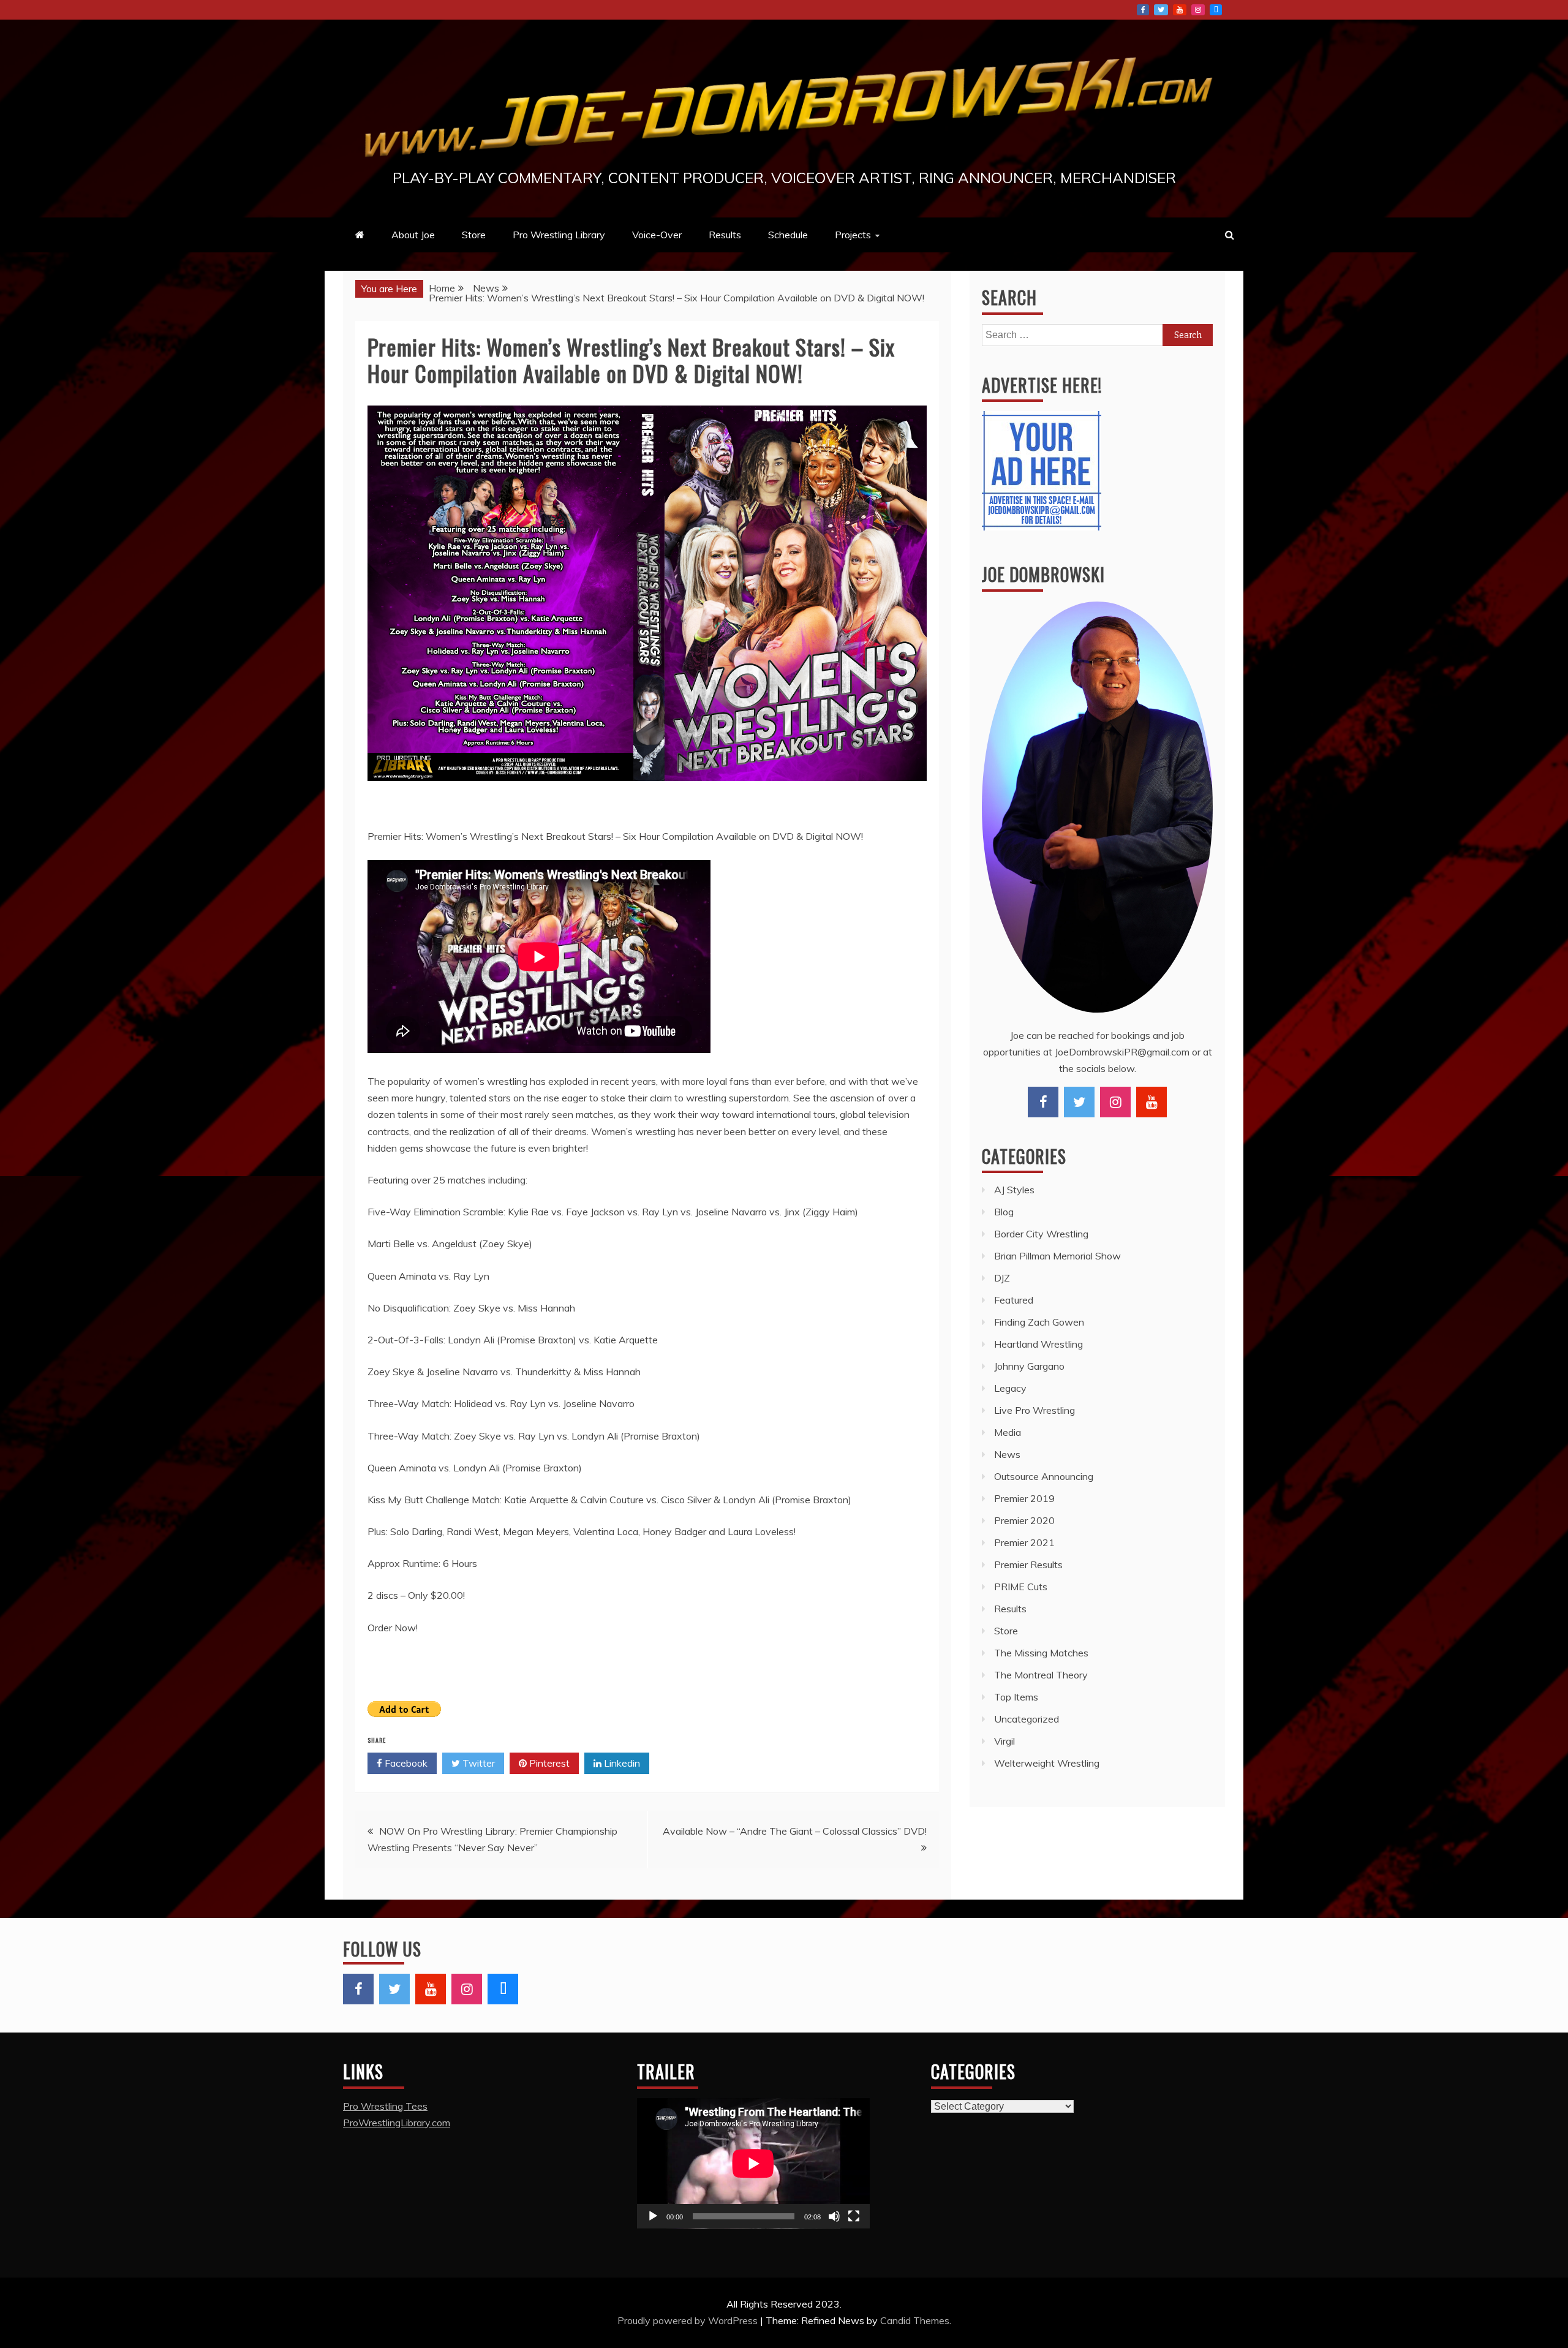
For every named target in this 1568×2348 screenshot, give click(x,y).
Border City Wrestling (1041, 1234)
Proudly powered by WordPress (689, 2320)
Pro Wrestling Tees (385, 2106)
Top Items (1016, 1697)
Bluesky (1216, 10)
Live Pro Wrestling (1035, 1410)
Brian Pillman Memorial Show (1057, 1256)
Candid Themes (915, 2320)
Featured (1014, 1300)
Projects (853, 235)
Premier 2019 (1024, 1498)
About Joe (413, 235)
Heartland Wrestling (1038, 1344)
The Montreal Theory (1041, 1675)
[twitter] (1079, 1102)
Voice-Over (657, 235)
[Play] (653, 2216)
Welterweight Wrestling (1047, 1763)
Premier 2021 (1024, 1542)
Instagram (1198, 10)
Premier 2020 (1024, 1520)
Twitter (1161, 10)
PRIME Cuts (1021, 1587)
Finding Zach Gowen (1039, 1322)
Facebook (1143, 10)
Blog (1004, 1212)
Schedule (788, 235)
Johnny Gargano (1029, 1366)
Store (474, 235)
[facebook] (1043, 1102)
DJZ (1002, 1278)
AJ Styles (1014, 1190)
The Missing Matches (1041, 1653)
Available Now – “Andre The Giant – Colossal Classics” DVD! (795, 1831)
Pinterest (548, 1763)
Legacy (1010, 1388)
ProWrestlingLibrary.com (397, 2123)
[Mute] (834, 2216)
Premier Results (1028, 1565)
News (1007, 1454)
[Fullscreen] (854, 2216)
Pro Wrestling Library (559, 235)
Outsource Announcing (1044, 1476)
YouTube (1180, 10)
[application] (753, 2164)
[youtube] (1151, 1102)
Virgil (1005, 1741)
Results (725, 235)
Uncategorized (1027, 1719)
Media (1008, 1432)
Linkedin (621, 1763)
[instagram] (1115, 1102)
